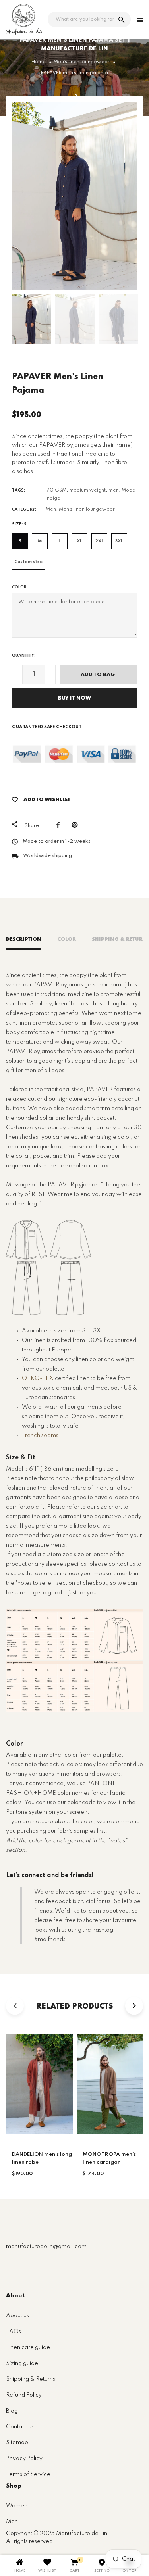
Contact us (20, 2427)
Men (12, 2522)
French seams (40, 1436)
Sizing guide (22, 2363)
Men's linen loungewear (87, 509)
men (114, 490)
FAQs (14, 2332)
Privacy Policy (24, 2459)
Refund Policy (24, 2395)
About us (17, 2316)
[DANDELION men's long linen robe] (74, 96)
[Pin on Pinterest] (76, 825)
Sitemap (17, 2443)
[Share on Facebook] (60, 825)
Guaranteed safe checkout (47, 727)
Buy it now (74, 698)
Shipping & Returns (31, 2379)
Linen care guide (28, 2347)
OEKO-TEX (38, 1378)
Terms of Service (28, 2474)
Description (24, 939)
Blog (12, 2411)
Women (17, 2506)
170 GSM (56, 490)
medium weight (87, 490)
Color (19, 587)
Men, (52, 509)
